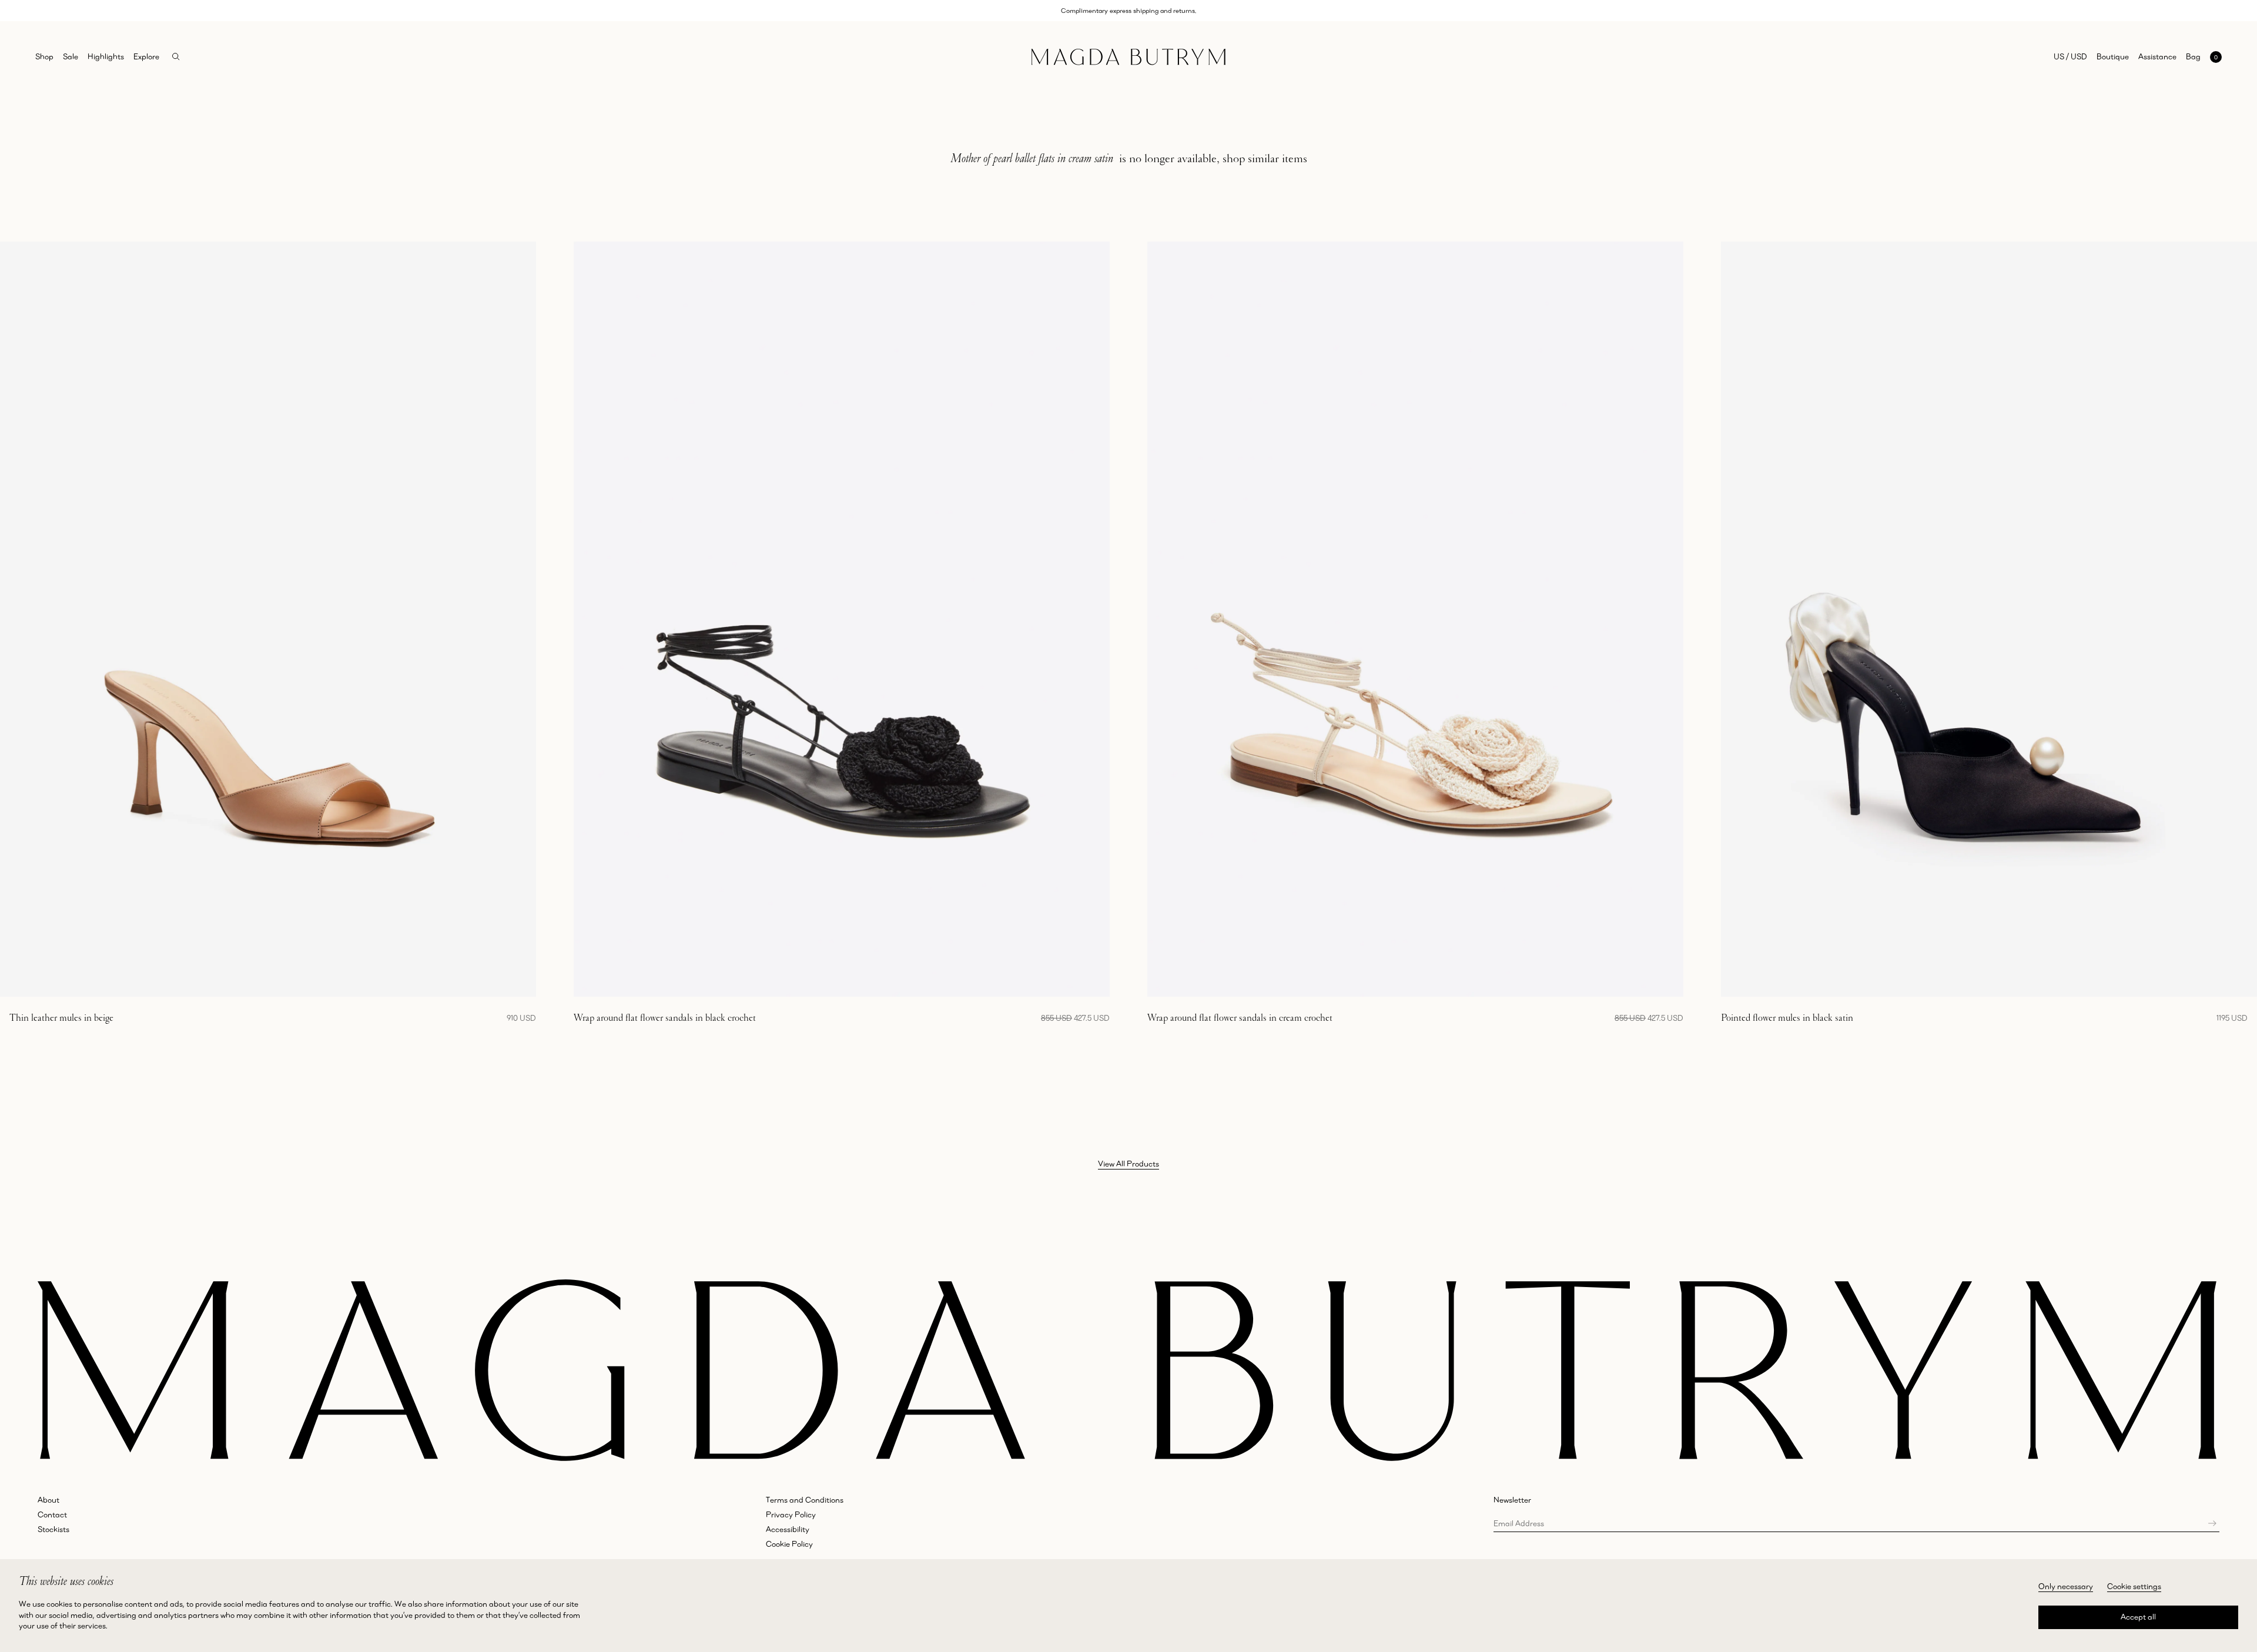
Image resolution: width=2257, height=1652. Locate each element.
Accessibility (788, 1529)
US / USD (2070, 56)
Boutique (2113, 56)
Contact (52, 1514)
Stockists (53, 1529)
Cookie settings (2134, 1586)
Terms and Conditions (805, 1500)
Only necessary (2066, 1586)
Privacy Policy (791, 1514)
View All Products (1128, 1164)
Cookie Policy (789, 1544)
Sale (71, 56)
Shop (44, 56)
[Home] (1128, 57)
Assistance (2157, 56)
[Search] (176, 57)
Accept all (2138, 1617)
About (48, 1500)
